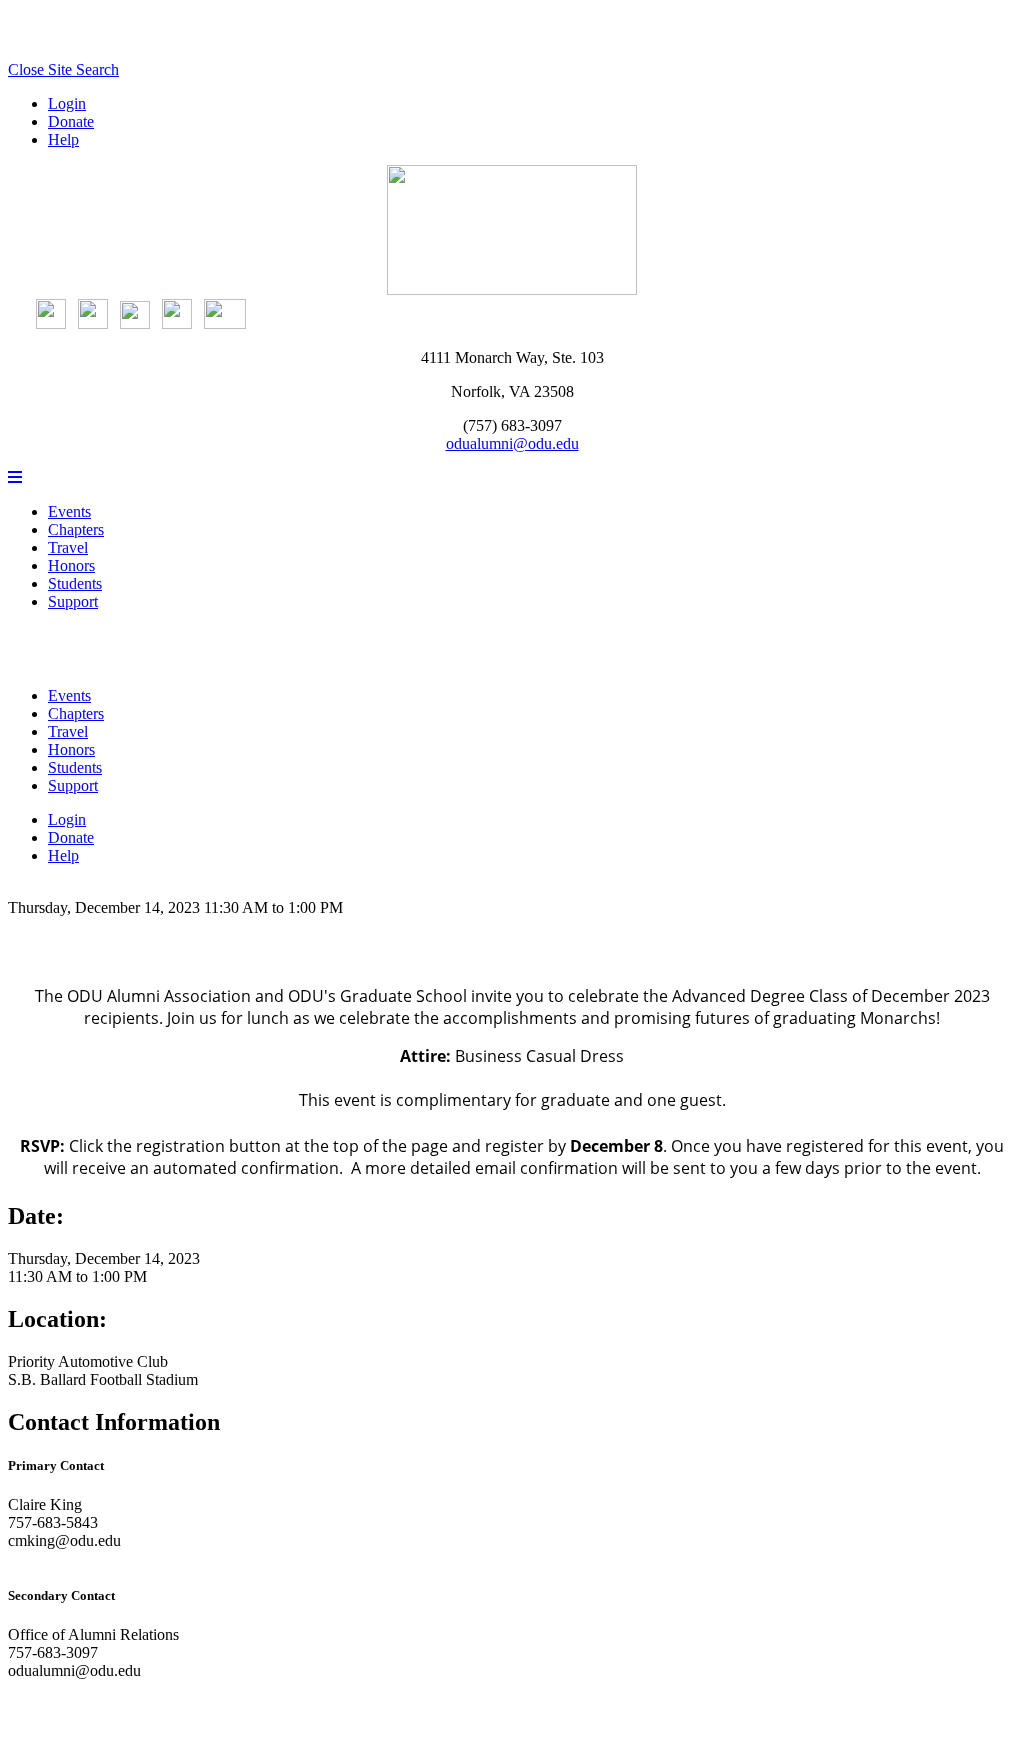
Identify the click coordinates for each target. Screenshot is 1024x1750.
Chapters (76, 529)
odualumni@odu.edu (512, 443)
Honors (71, 565)
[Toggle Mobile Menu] (15, 477)
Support (73, 601)
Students (75, 583)
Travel (68, 547)
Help (63, 139)
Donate (71, 121)
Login (67, 103)
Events (69, 511)
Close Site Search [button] (63, 69)
